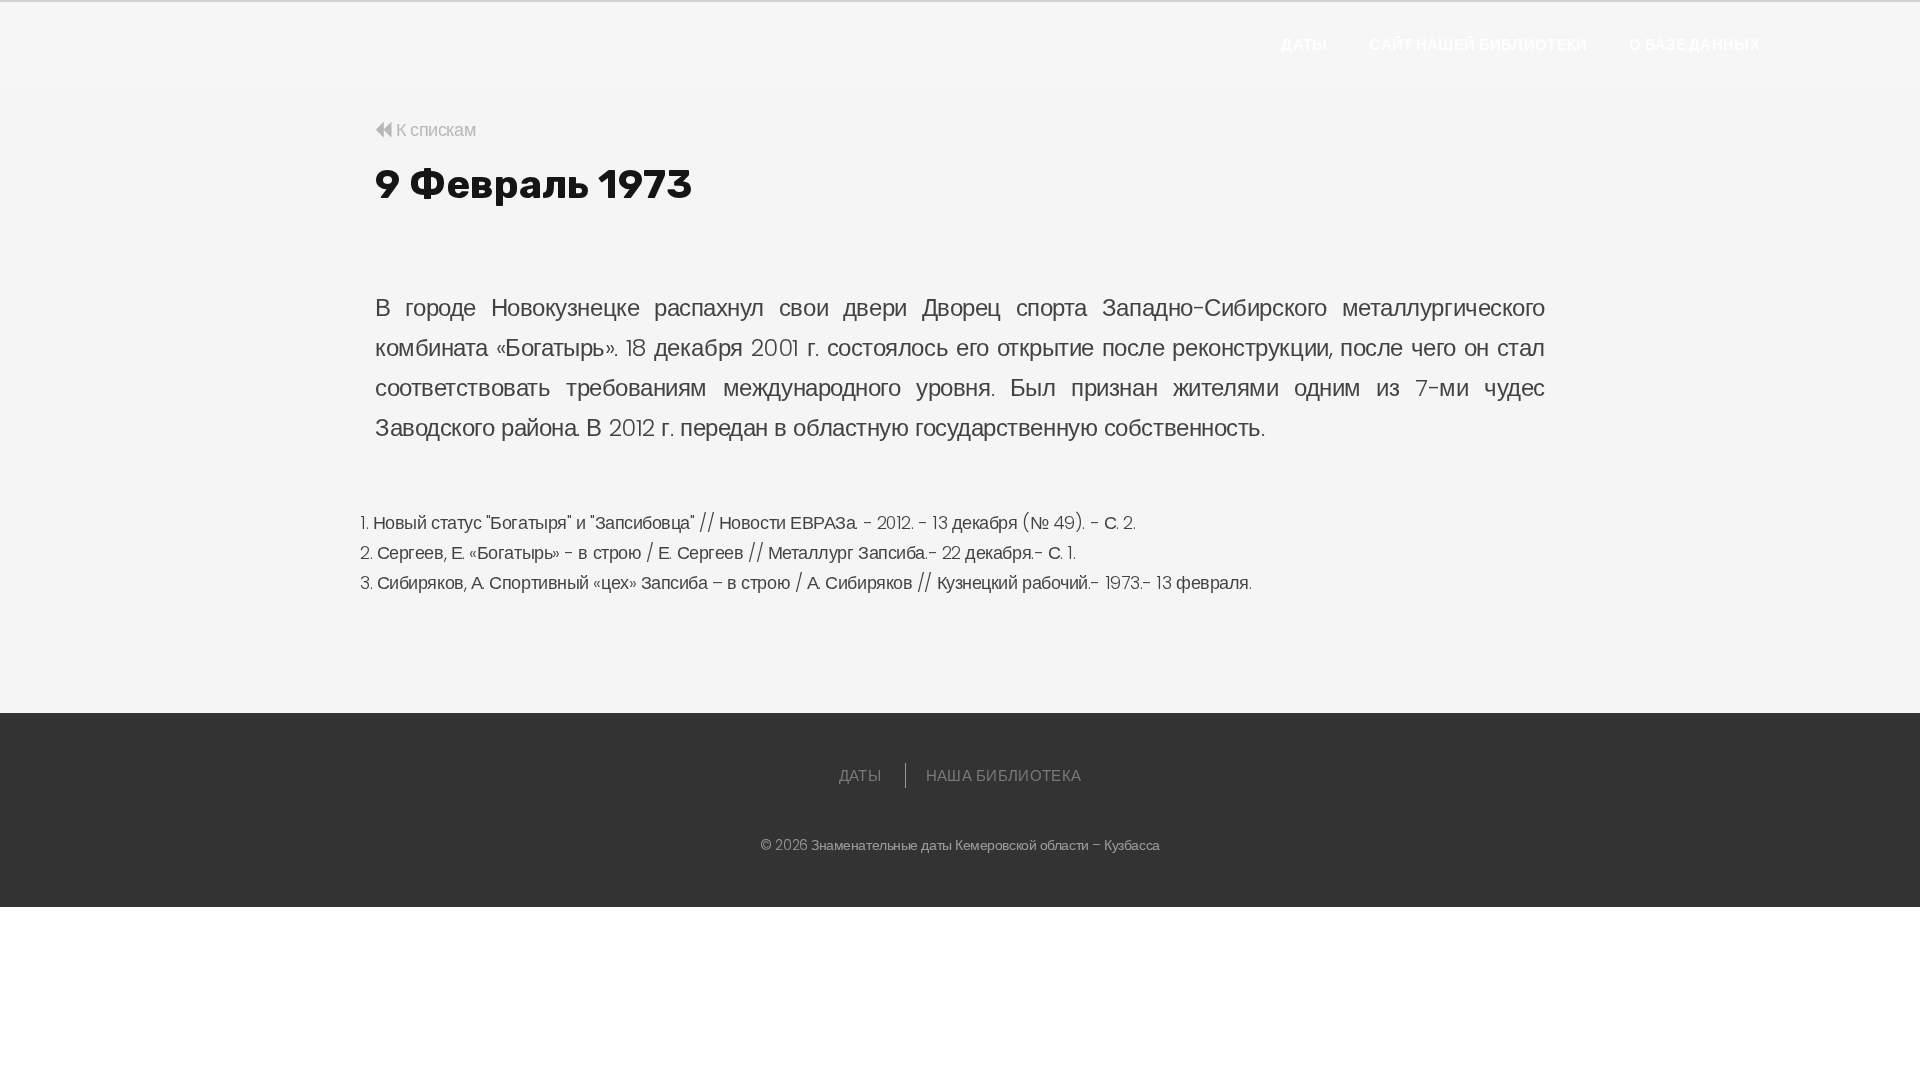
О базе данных (1694, 45)
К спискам (433, 129)
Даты (1304, 45)
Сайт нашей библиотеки (1478, 45)
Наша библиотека (1004, 775)
